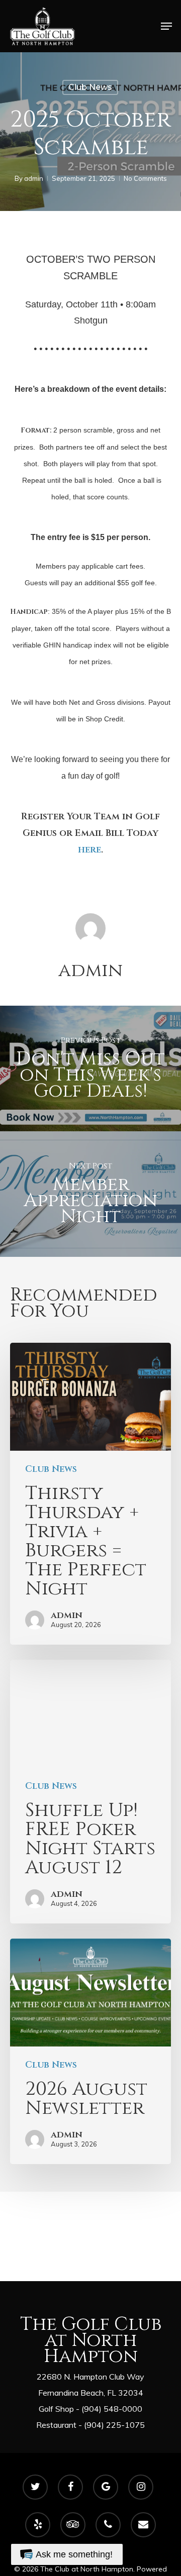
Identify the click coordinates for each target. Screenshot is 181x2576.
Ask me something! (74, 2554)
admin (34, 178)
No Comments (145, 178)
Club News (90, 87)
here (89, 850)
